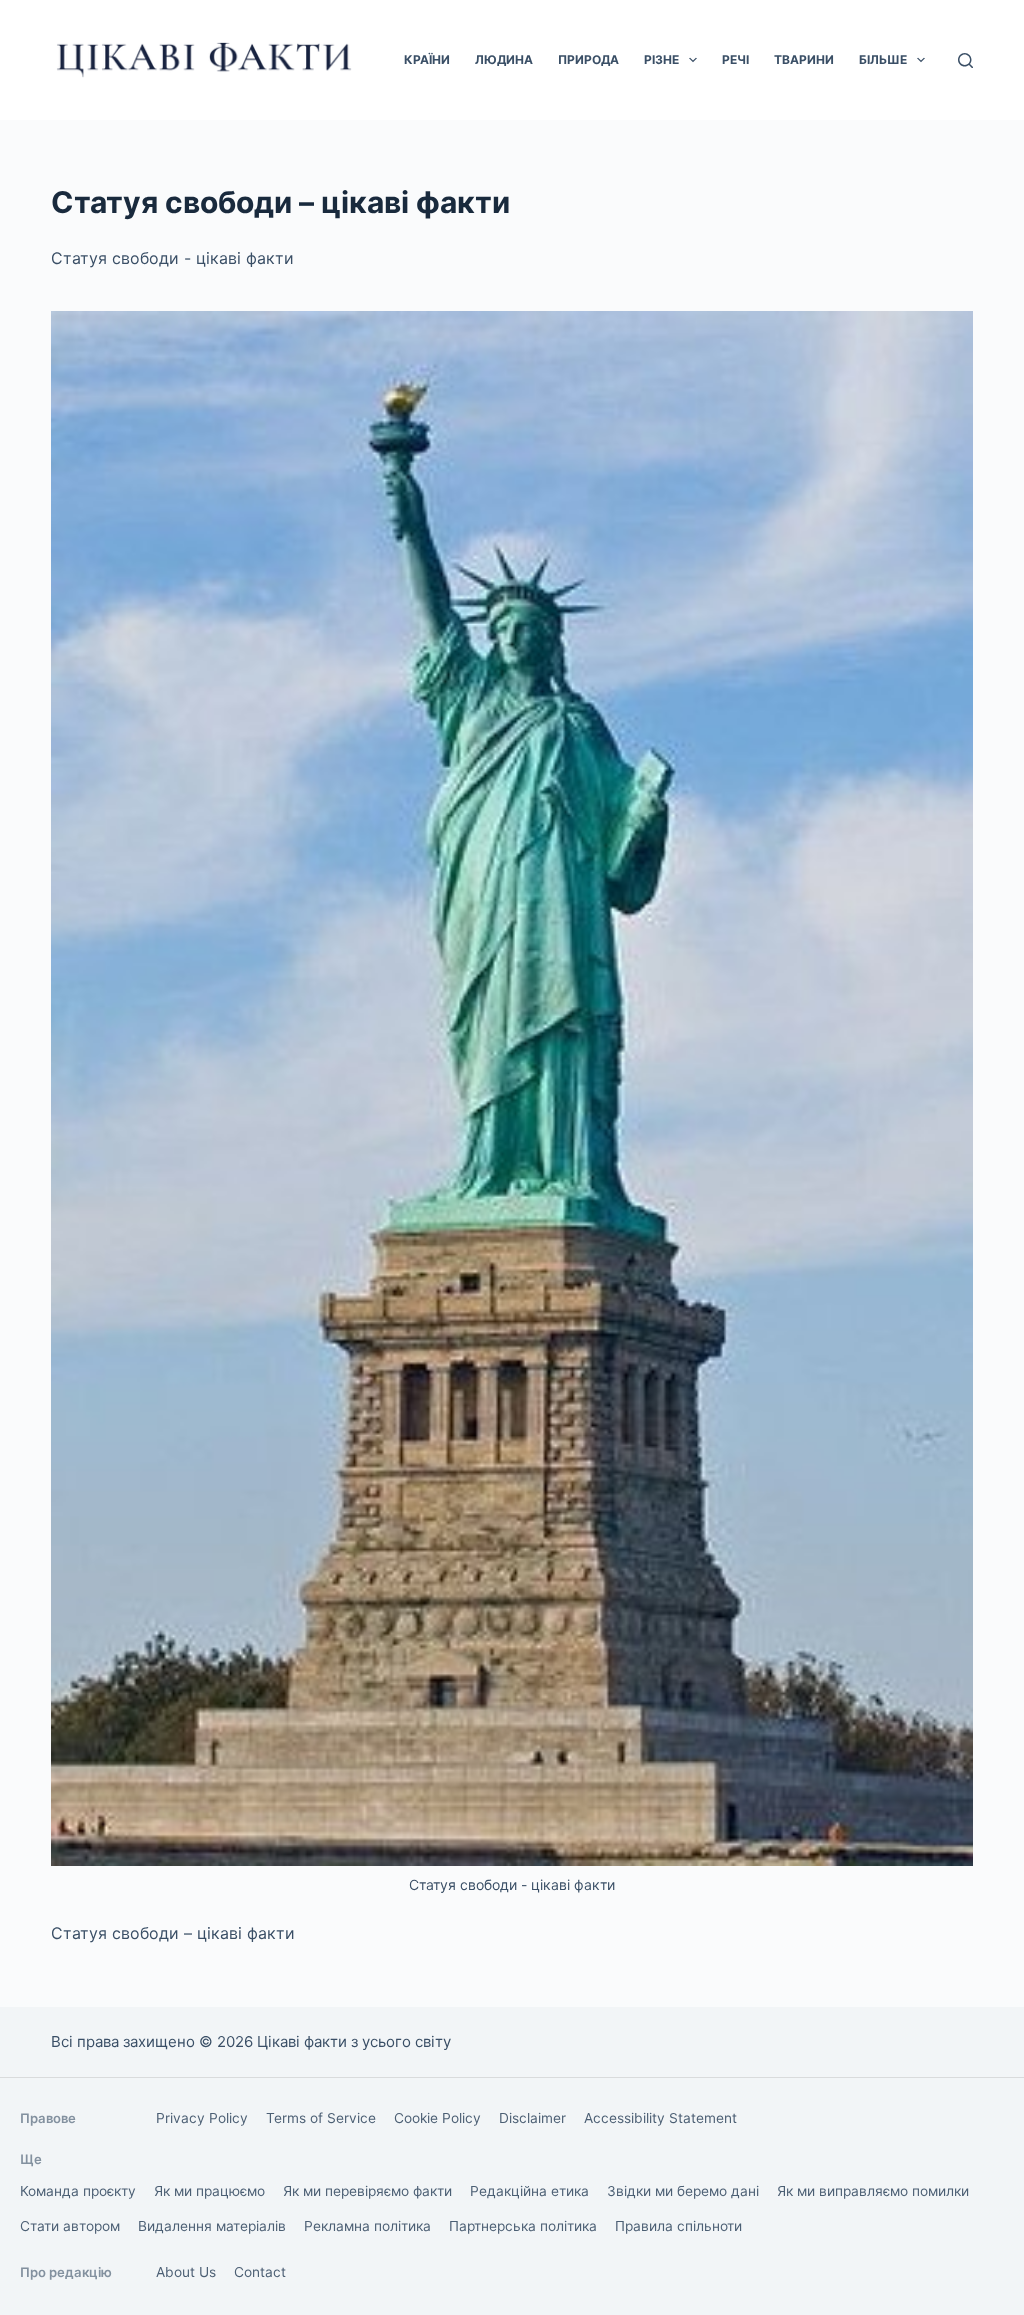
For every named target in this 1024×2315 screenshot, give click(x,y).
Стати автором (70, 2226)
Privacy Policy (202, 2118)
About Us (186, 2272)
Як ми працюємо (209, 2191)
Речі (735, 59)
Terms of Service (321, 2118)
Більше (883, 59)
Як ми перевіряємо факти (367, 2191)
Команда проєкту (78, 2191)
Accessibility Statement (660, 2118)
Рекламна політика (367, 2226)
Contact (260, 2272)
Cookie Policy (437, 2118)
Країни (427, 59)
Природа (588, 59)
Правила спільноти (678, 2226)
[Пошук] (965, 60)
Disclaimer (532, 2118)
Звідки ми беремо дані (683, 2191)
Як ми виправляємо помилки (873, 2191)
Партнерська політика (523, 2226)
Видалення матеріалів (212, 2226)
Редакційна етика (529, 2191)
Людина (504, 59)
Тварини (804, 59)
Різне (661, 59)
